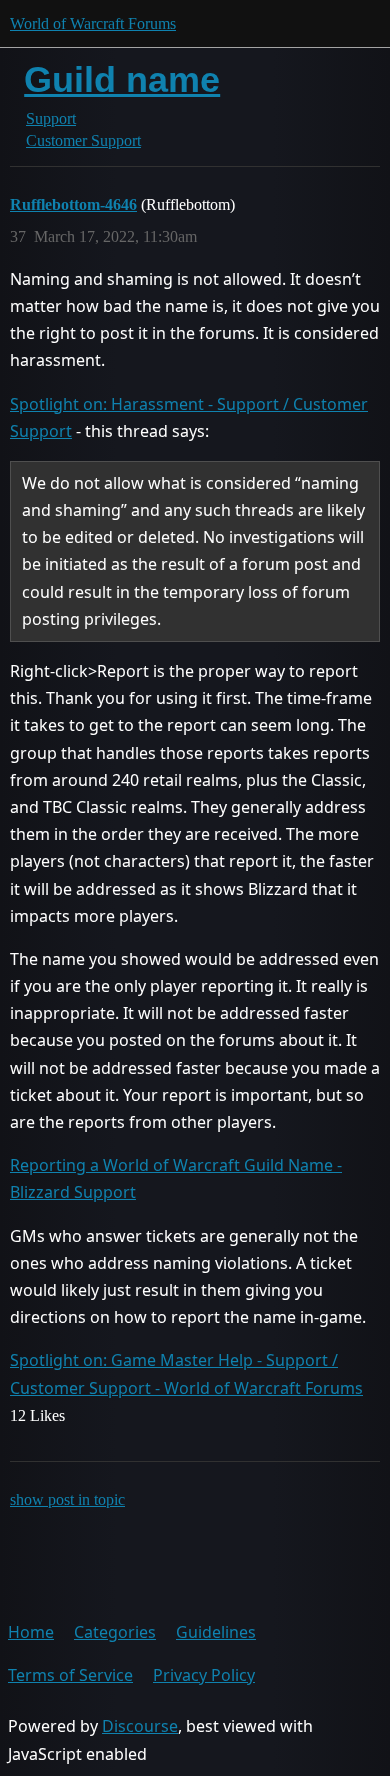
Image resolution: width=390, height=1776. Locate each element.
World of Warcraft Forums (93, 23)
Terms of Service (70, 1675)
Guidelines (216, 1632)
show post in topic (67, 1499)
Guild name (122, 79)
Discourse (140, 1726)
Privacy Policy (204, 1675)
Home (31, 1632)
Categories (115, 1632)
